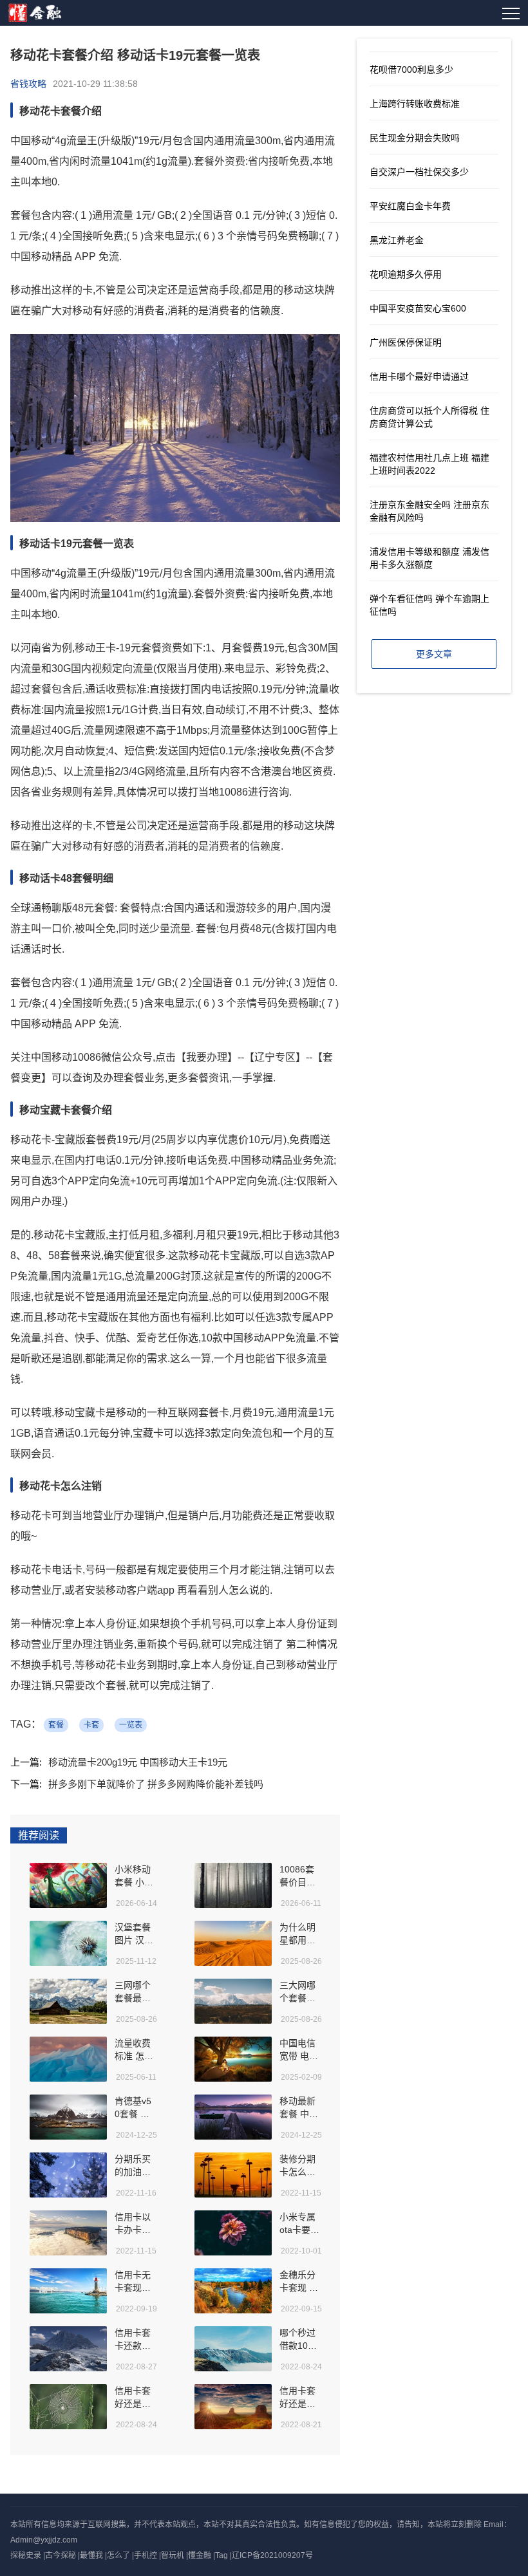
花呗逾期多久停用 (406, 274)
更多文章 (434, 654)
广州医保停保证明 (406, 342)
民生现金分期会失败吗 (415, 138)
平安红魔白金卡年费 (410, 206)
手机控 (146, 2555)
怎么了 (118, 2555)
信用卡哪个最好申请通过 (419, 377)
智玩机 (173, 2555)
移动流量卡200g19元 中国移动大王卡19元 (138, 1762)
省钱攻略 (28, 84)
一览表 (131, 1725)
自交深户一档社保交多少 (419, 172)
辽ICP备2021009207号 (272, 2555)
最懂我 (91, 2555)
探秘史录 (26, 2555)
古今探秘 (61, 2555)
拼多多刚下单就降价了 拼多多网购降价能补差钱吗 (156, 1784)
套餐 (56, 1725)
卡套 (91, 1725)
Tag (222, 2555)
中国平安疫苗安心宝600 (418, 308)
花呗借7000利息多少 (411, 70)
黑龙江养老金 (397, 240)
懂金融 (200, 2555)
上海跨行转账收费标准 (415, 104)
